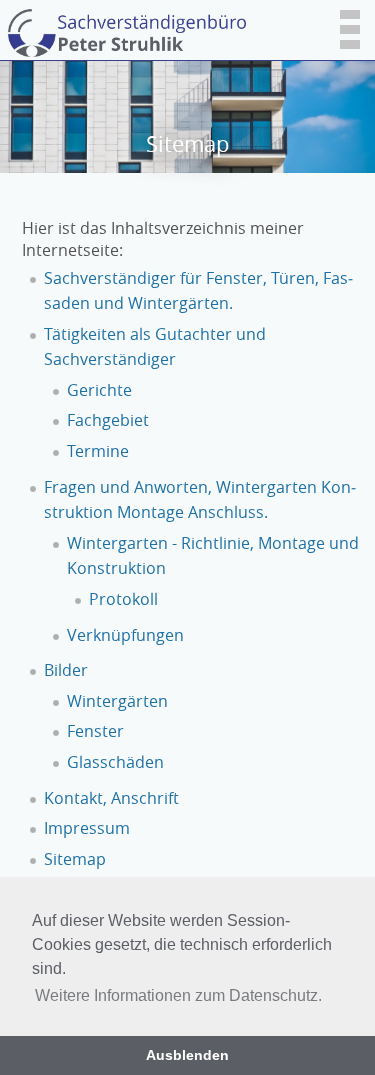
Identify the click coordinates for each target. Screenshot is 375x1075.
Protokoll (123, 599)
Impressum (87, 828)
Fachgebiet (108, 420)
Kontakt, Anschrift (111, 798)
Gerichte (99, 390)
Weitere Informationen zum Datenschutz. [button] (178, 995)
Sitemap (75, 859)
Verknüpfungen (125, 635)
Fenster (95, 731)
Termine (98, 451)
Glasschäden (115, 762)
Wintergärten (117, 701)
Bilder (66, 670)
